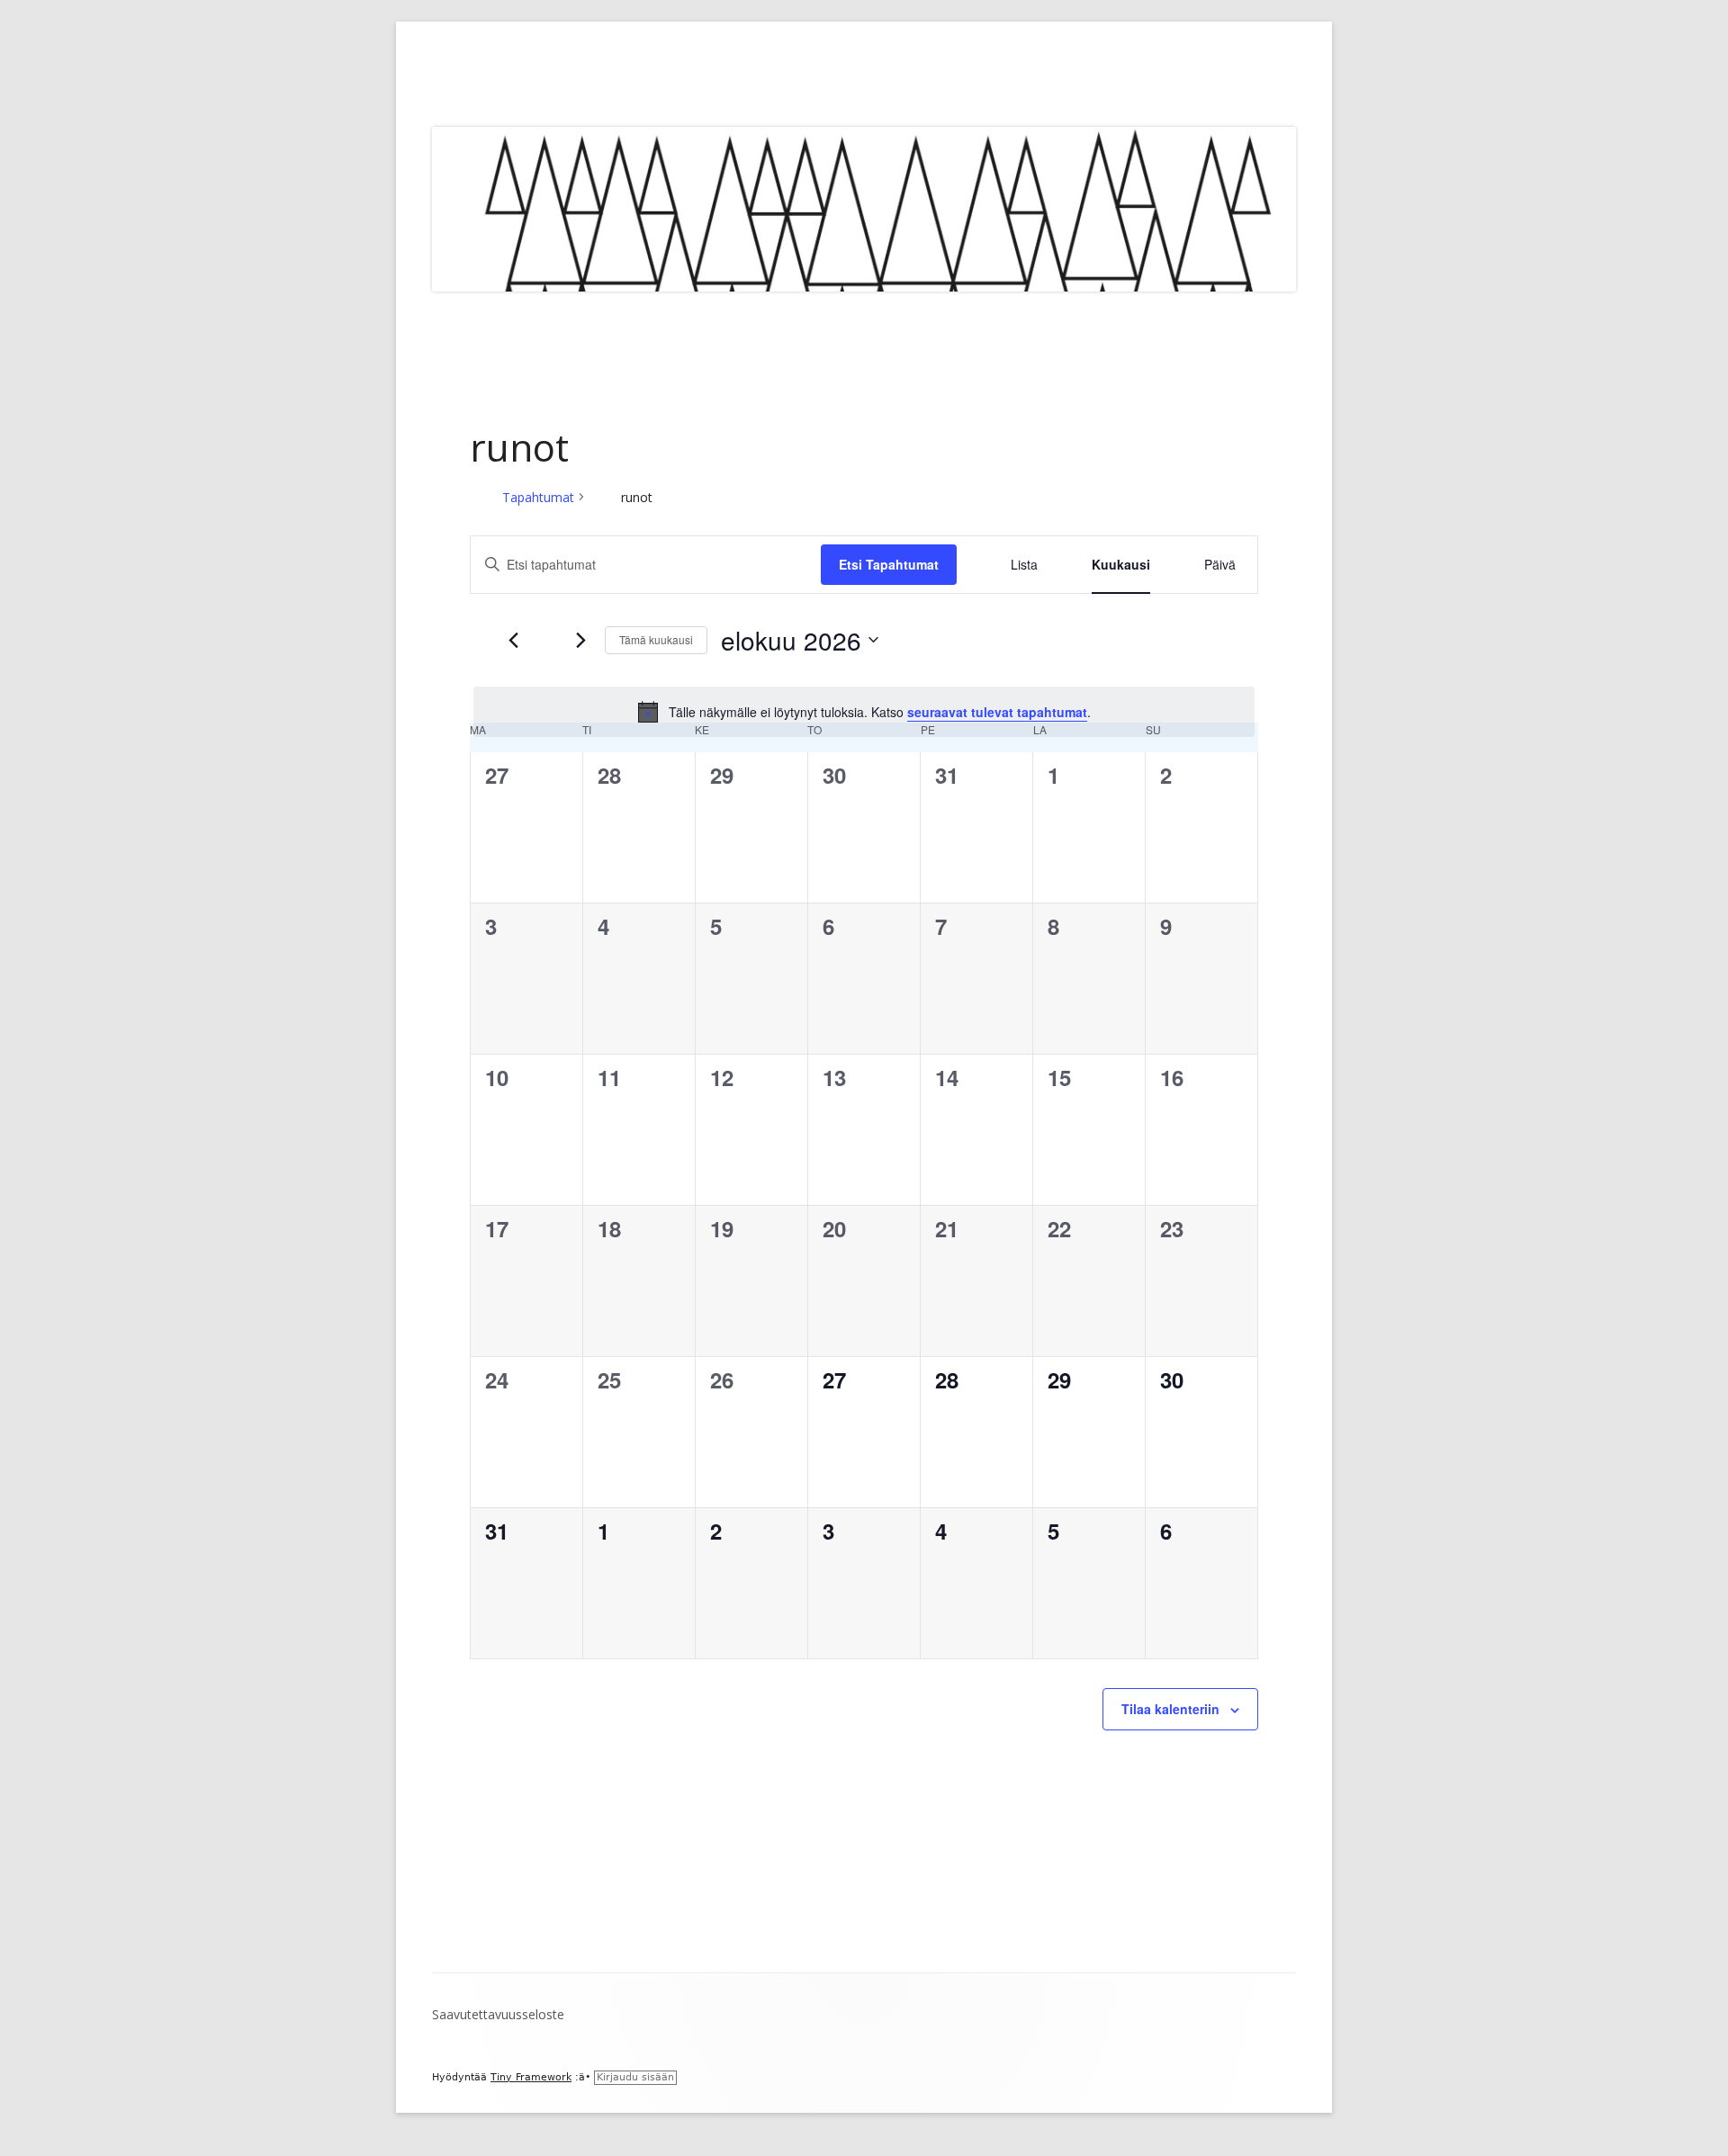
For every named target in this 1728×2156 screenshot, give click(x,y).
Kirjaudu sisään (635, 2077)
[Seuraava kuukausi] (580, 640)
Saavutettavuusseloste (498, 2014)
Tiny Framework (531, 2077)
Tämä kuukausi (656, 639)
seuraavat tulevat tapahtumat (997, 712)
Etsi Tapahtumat (889, 564)
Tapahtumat (538, 497)
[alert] (864, 712)
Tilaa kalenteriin (1170, 1709)
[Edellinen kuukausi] (513, 640)
